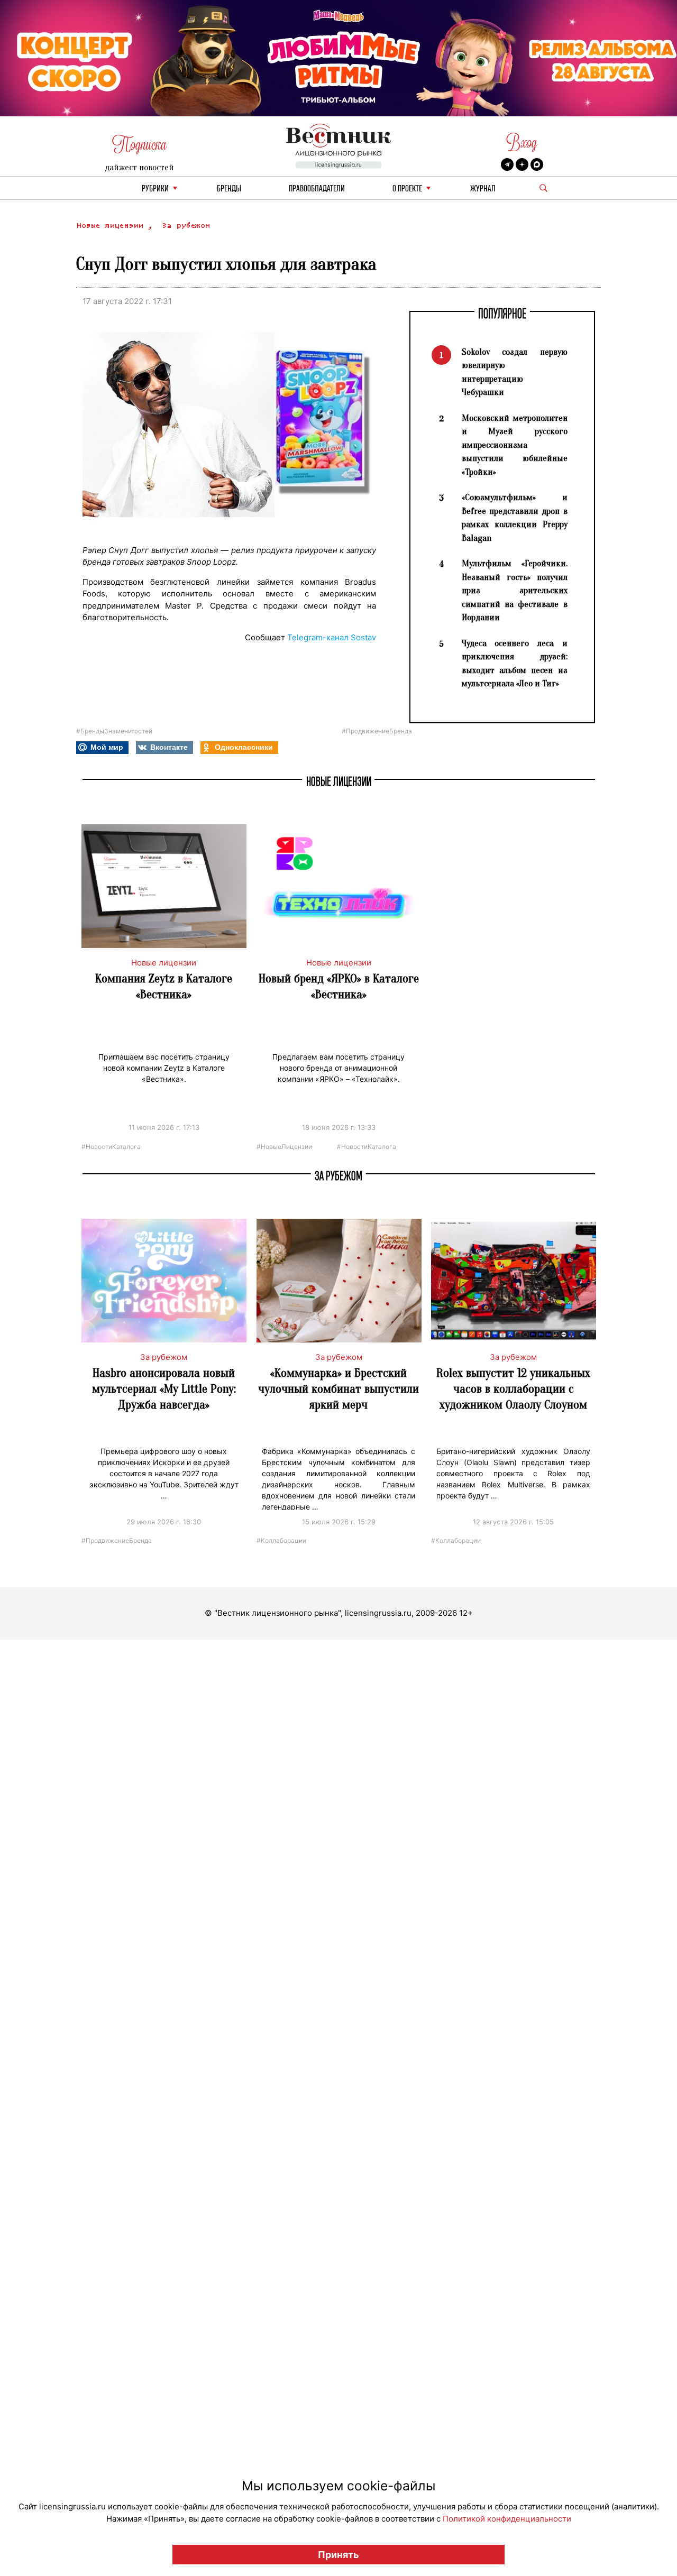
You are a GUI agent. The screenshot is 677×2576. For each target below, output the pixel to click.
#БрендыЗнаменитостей (114, 731)
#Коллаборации (281, 1540)
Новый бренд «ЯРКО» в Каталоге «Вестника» (339, 986)
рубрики (155, 189)
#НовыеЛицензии (284, 1146)
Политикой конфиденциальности (507, 2519)
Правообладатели (317, 189)
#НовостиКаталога (111, 1146)
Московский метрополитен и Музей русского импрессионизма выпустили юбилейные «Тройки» (515, 445)
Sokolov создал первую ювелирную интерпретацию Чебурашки (515, 372)
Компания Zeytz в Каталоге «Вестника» (164, 986)
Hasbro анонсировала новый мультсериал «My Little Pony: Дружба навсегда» (164, 1389)
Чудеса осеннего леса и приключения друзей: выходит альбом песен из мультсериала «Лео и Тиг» (515, 664)
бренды (229, 189)
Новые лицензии (112, 226)
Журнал (483, 189)
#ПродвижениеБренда (377, 731)
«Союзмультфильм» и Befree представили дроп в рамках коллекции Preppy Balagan (515, 518)
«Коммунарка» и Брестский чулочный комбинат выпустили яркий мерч (338, 1389)
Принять (338, 2555)
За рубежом (186, 226)
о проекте (407, 189)
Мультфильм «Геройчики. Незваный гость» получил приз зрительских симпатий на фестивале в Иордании (515, 590)
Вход (522, 142)
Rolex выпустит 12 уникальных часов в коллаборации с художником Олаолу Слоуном (513, 1389)
